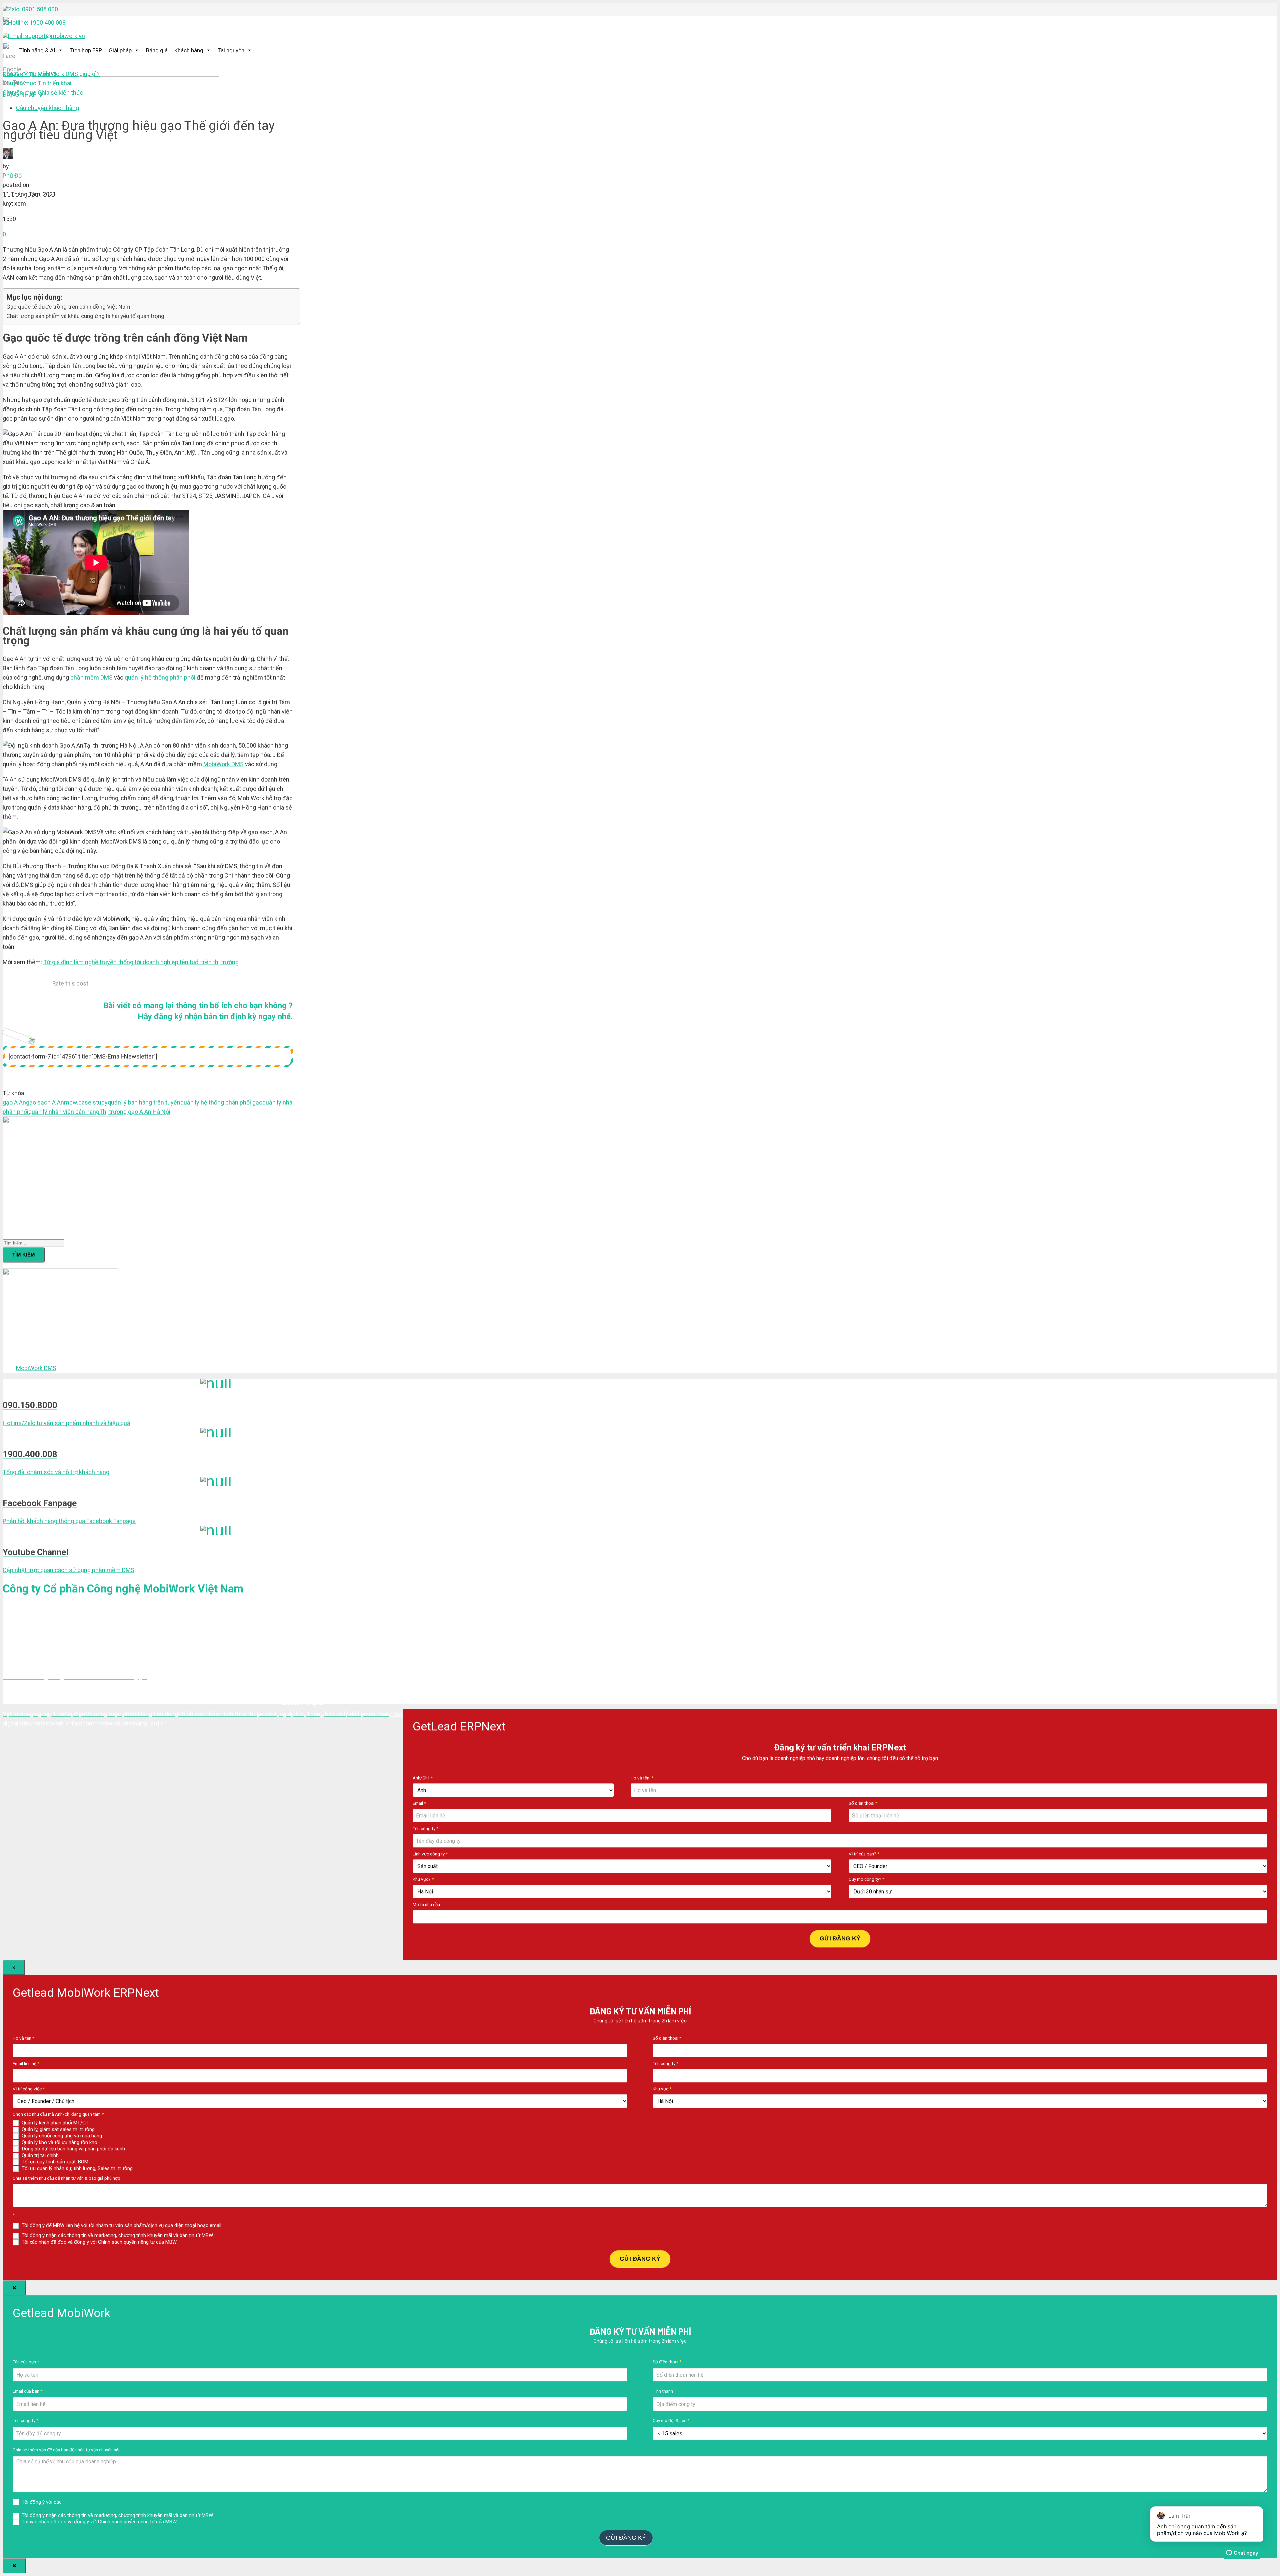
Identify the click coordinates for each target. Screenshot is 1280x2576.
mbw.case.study (86, 1102)
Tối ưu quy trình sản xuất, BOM (54, 2162)
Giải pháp (120, 50)
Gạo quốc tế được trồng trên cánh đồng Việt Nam (68, 307)
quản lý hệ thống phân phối (160, 677)
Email (419, 1803)
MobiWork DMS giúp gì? (51, 74)
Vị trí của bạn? (864, 1854)
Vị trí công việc (29, 2089)
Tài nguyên (231, 50)
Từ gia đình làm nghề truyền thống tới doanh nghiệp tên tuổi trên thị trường (141, 962)
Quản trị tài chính (39, 2155)
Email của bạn (27, 2391)
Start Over (667, 2537)
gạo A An (14, 1102)
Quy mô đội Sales (671, 2420)
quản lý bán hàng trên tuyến (144, 1102)
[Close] (14, 2288)
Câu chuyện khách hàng (47, 108)
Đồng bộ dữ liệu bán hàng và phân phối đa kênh (73, 2149)
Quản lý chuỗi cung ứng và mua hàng (61, 2136)
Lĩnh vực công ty (430, 1854)
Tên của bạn (26, 2362)
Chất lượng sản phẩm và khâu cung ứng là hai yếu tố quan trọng (85, 316)
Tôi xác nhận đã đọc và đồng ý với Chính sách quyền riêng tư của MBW (98, 2242)
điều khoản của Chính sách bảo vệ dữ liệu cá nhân (118, 2502)
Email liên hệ (26, 2063)
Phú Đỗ (12, 175)
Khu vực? (423, 1879)
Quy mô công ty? (866, 1879)
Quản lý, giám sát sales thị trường (57, 2129)
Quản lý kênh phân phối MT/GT (54, 2123)
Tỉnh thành (663, 2391)
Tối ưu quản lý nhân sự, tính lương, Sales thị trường (76, 2168)
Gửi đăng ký (840, 1938)
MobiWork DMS (223, 764)
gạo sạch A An (45, 1102)
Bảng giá (157, 50)
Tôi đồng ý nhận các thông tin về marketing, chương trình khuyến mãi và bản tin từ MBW (117, 2235)
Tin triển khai (37, 83)
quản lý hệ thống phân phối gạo (221, 1102)
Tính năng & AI (37, 50)
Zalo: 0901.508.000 (33, 9)
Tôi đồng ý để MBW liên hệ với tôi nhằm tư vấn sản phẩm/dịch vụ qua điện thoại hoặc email (121, 2225)
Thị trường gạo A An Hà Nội (135, 1112)
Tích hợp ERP (86, 50)
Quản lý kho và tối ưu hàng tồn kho (59, 2142)
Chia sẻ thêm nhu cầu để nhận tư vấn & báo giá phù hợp (66, 2178)
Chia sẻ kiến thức (43, 92)
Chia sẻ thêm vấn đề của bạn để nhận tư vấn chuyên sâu (67, 2450)
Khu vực (662, 2089)
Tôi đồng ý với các (96, 2502)
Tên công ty (425, 1828)
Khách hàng (189, 50)
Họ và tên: (642, 1778)
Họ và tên (23, 2038)
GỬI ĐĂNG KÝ (640, 2259)
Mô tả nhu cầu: (427, 1904)
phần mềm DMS (91, 677)
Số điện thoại (863, 1803)
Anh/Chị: (423, 1778)
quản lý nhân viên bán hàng (64, 1112)
